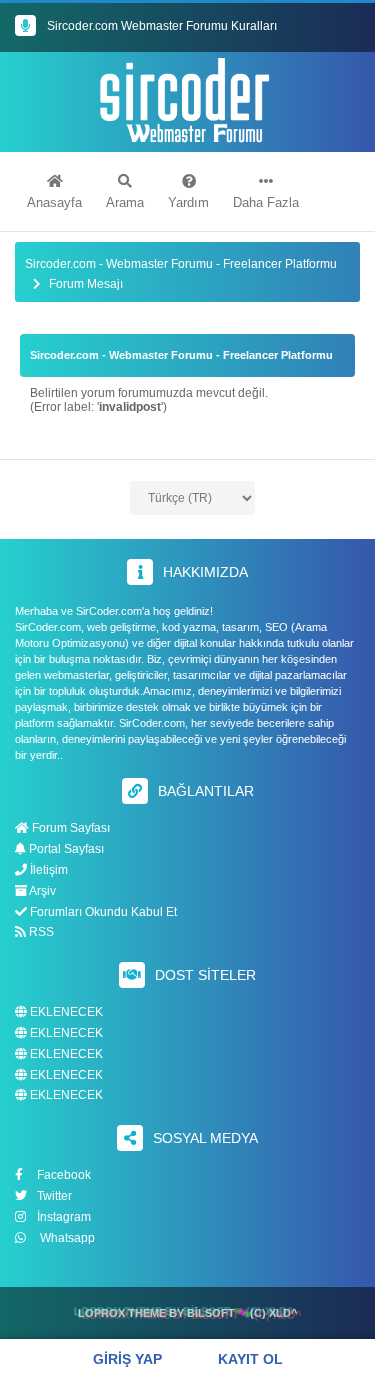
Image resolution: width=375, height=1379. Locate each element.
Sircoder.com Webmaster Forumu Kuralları (162, 26)
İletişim (47, 870)
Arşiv (41, 891)
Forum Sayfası (69, 828)
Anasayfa (54, 202)
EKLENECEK (65, 1012)
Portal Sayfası (65, 849)
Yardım (188, 202)
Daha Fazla (266, 202)
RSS (40, 932)
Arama (125, 202)
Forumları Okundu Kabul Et (102, 912)
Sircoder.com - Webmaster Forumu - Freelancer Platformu (181, 264)
